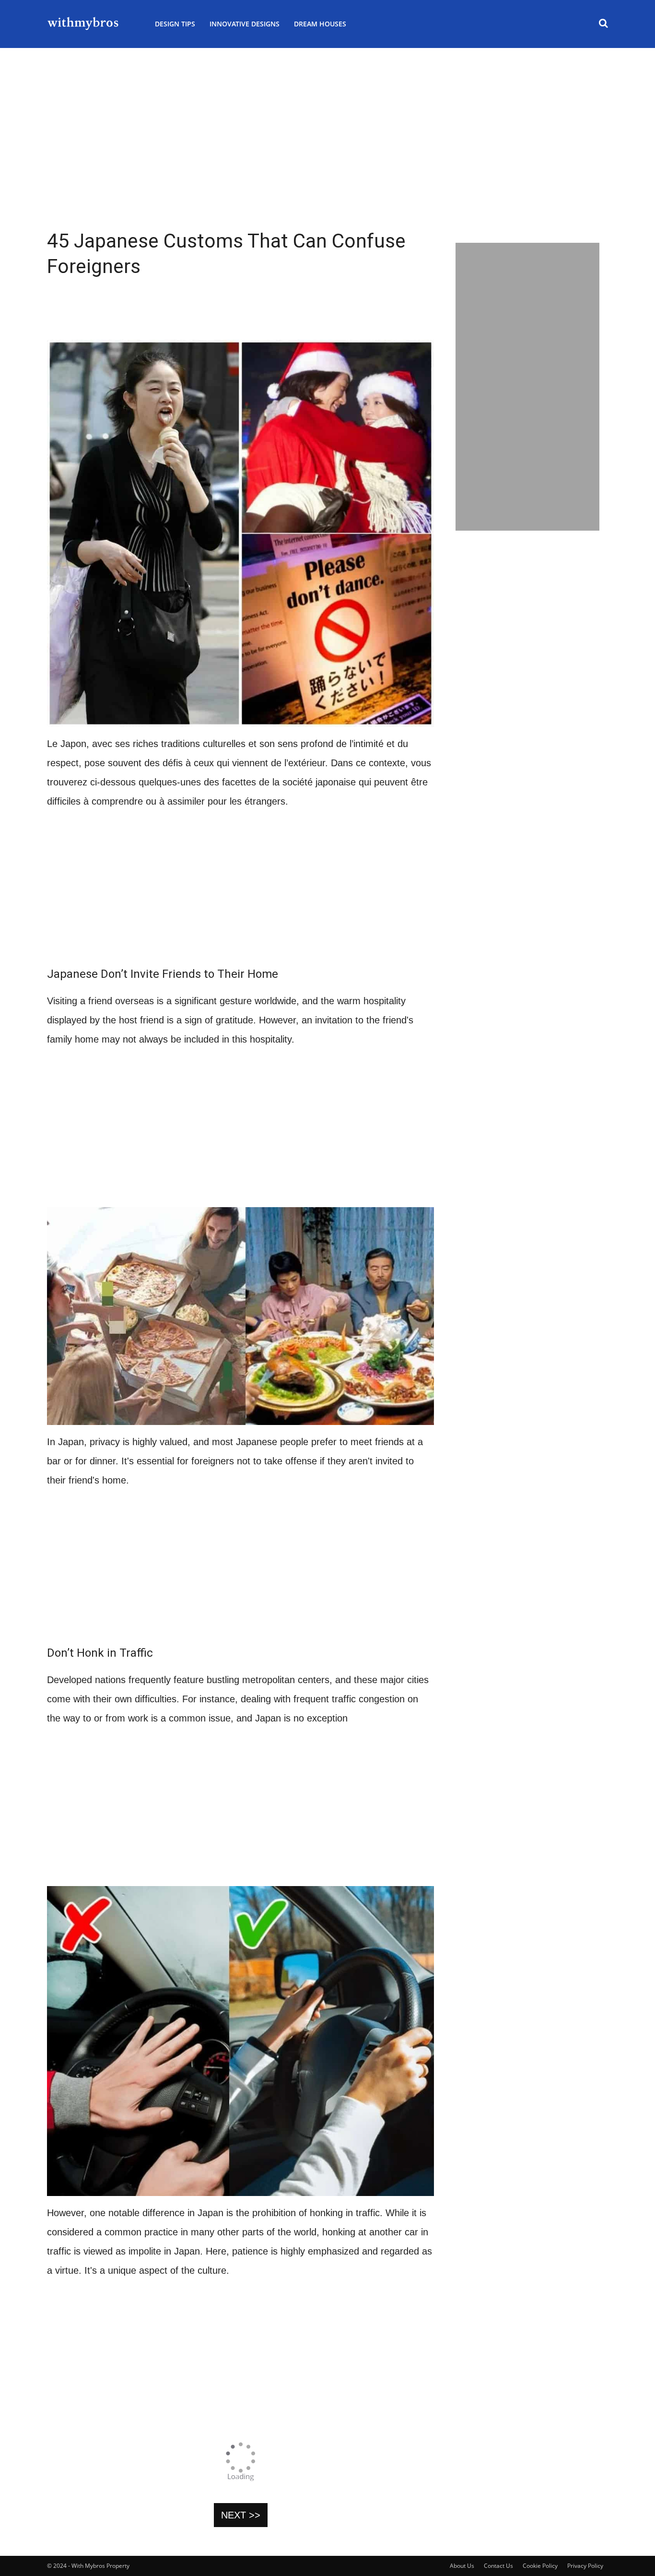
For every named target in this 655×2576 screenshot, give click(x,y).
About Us (462, 2566)
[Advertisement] (327, 163)
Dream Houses (320, 24)
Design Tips (175, 24)
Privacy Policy (585, 2566)
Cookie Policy (540, 2566)
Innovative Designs (245, 24)
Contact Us (498, 2566)
